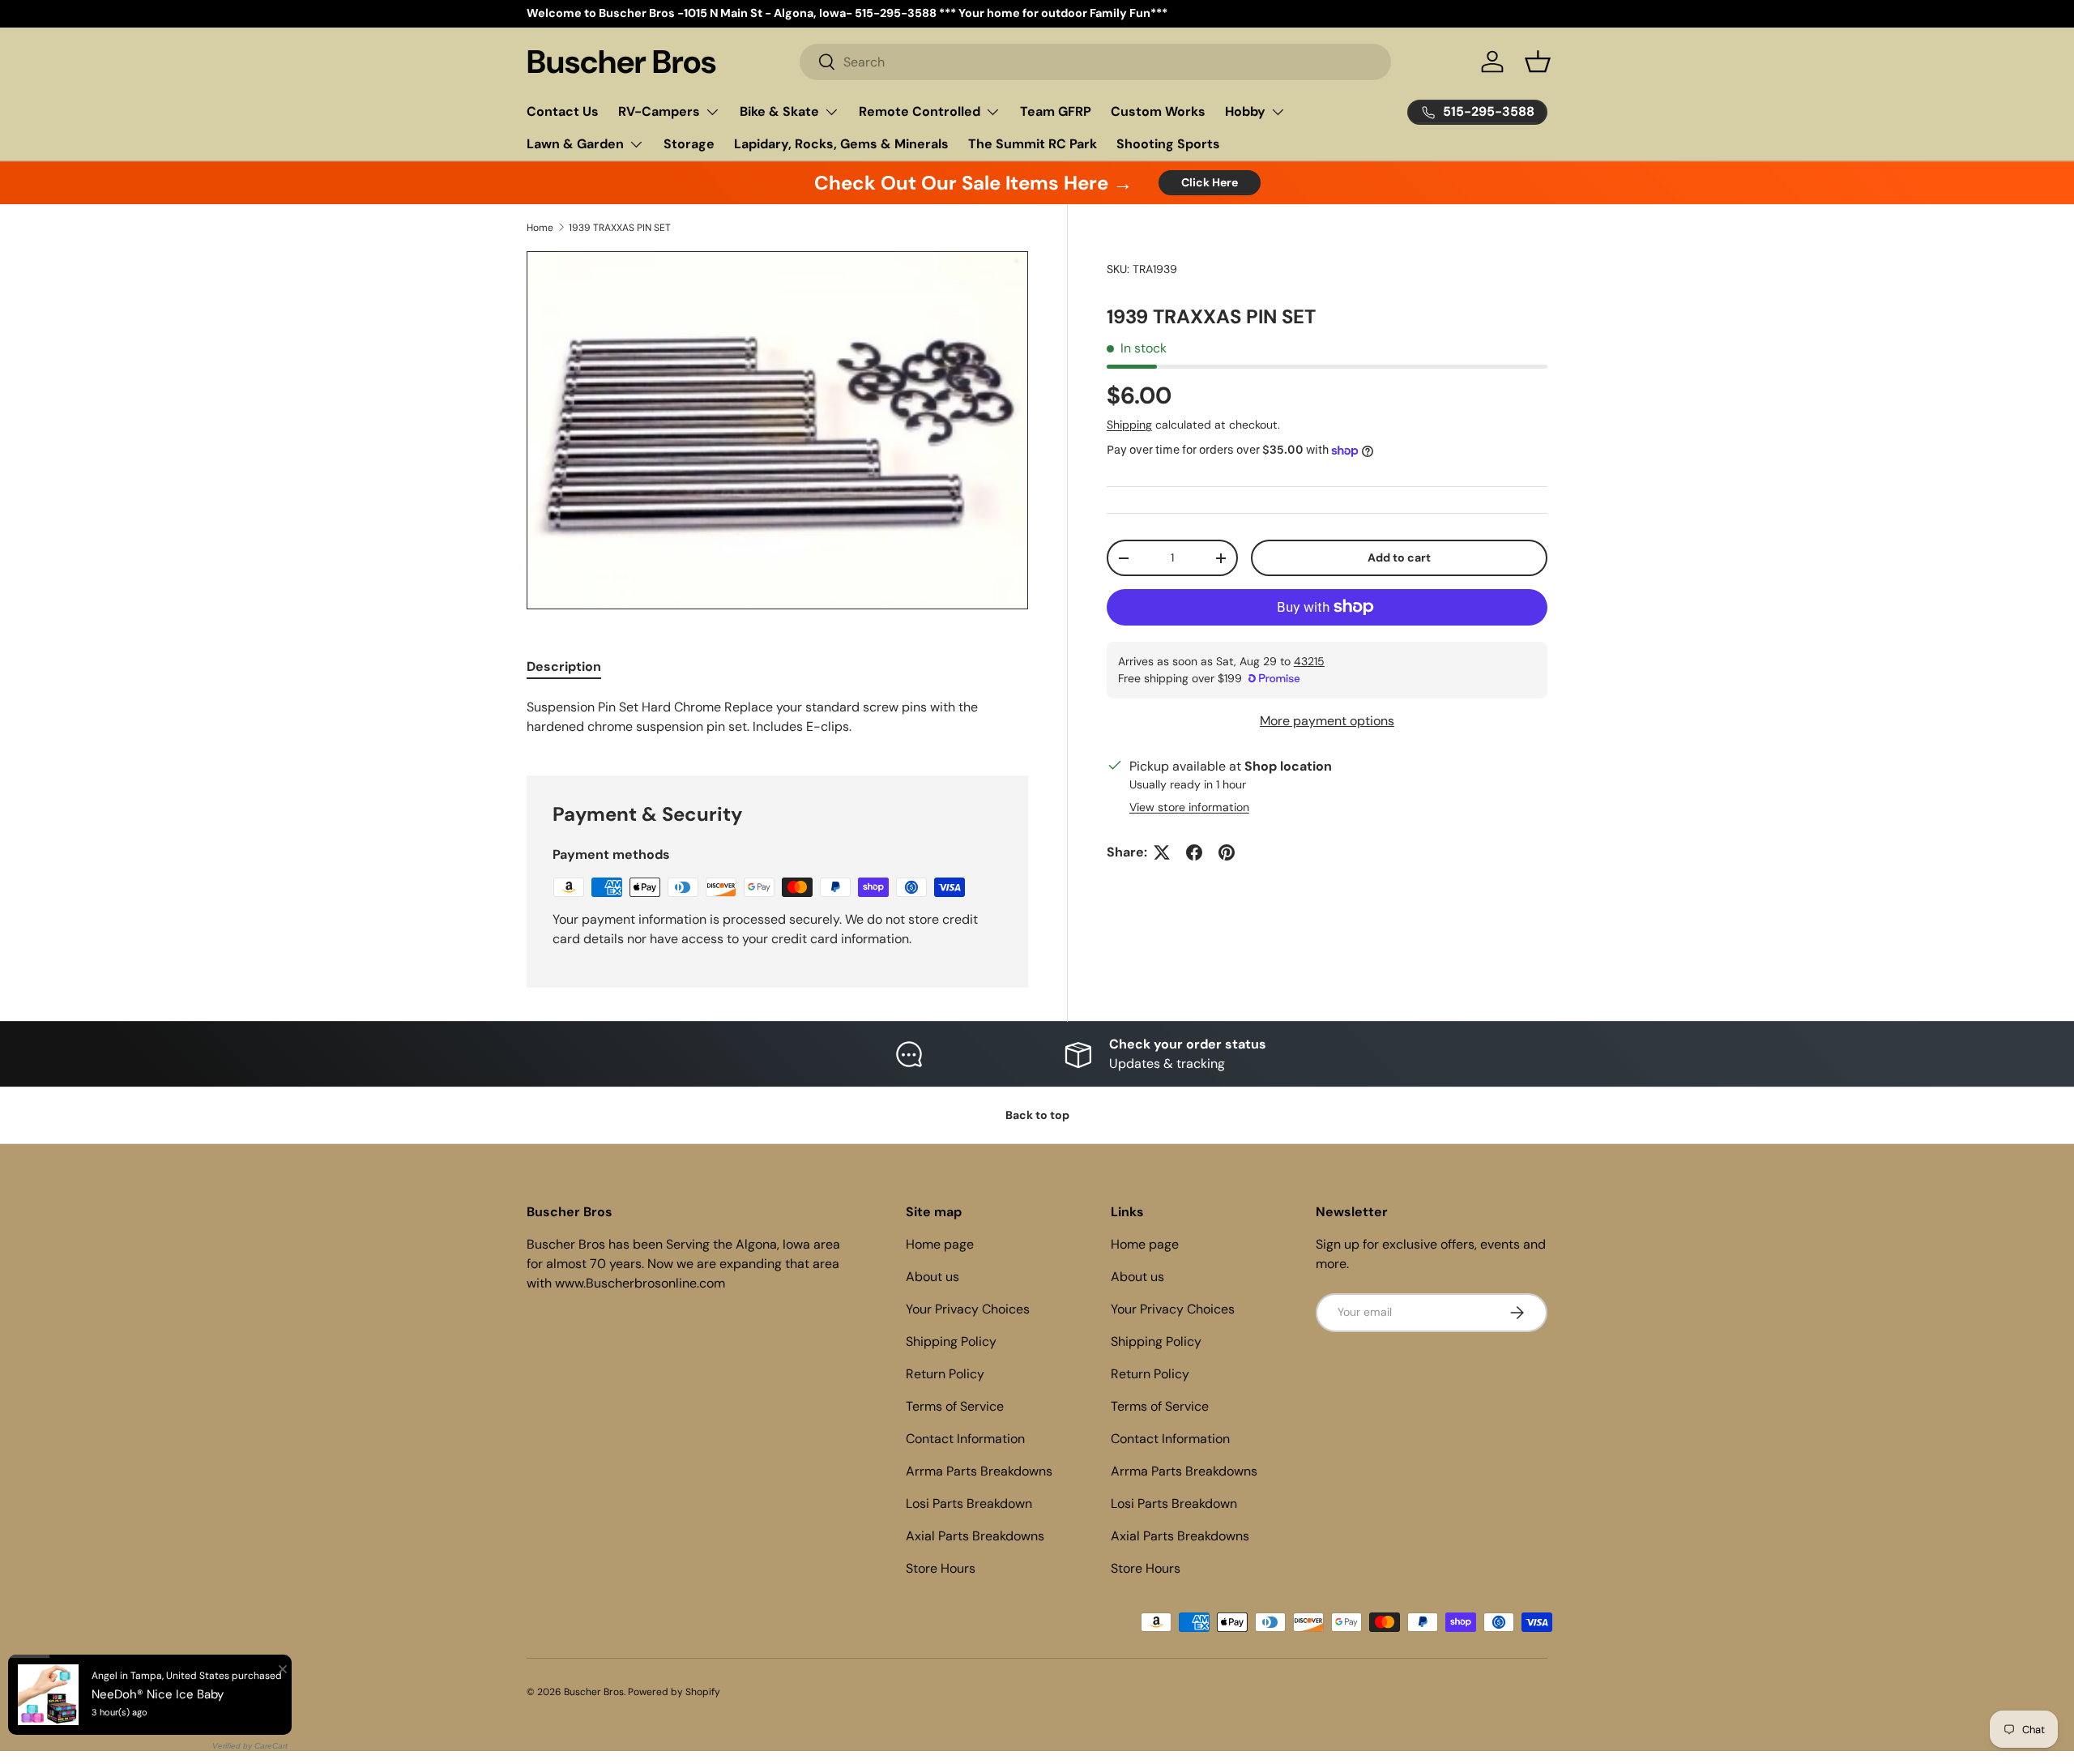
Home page (940, 1244)
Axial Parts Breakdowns (975, 1536)
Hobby (1245, 111)
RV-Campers (659, 111)
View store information (1189, 807)
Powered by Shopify (674, 1692)
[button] (1538, 62)
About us (932, 1277)
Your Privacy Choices (968, 1309)
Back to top (1037, 1115)
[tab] (564, 666)
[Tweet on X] (1162, 852)
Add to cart (1399, 557)
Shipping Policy (951, 1341)
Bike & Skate (779, 111)
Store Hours (941, 1568)
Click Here (1210, 182)
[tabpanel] (777, 717)
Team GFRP (1056, 111)
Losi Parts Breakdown (969, 1503)
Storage (689, 144)
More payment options (1327, 721)
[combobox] (1096, 62)
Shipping (1129, 425)
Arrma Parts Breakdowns (979, 1471)
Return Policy (945, 1374)
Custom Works (1158, 111)
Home (540, 228)
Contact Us (563, 111)
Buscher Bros (594, 1692)
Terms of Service (955, 1406)
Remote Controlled (920, 111)
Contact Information (965, 1439)
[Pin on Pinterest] (1227, 852)
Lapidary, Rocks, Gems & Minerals (841, 144)
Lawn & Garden (575, 144)
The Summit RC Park (1033, 144)
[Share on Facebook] (1194, 852)
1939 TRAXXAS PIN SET (620, 228)
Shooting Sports (1168, 144)
